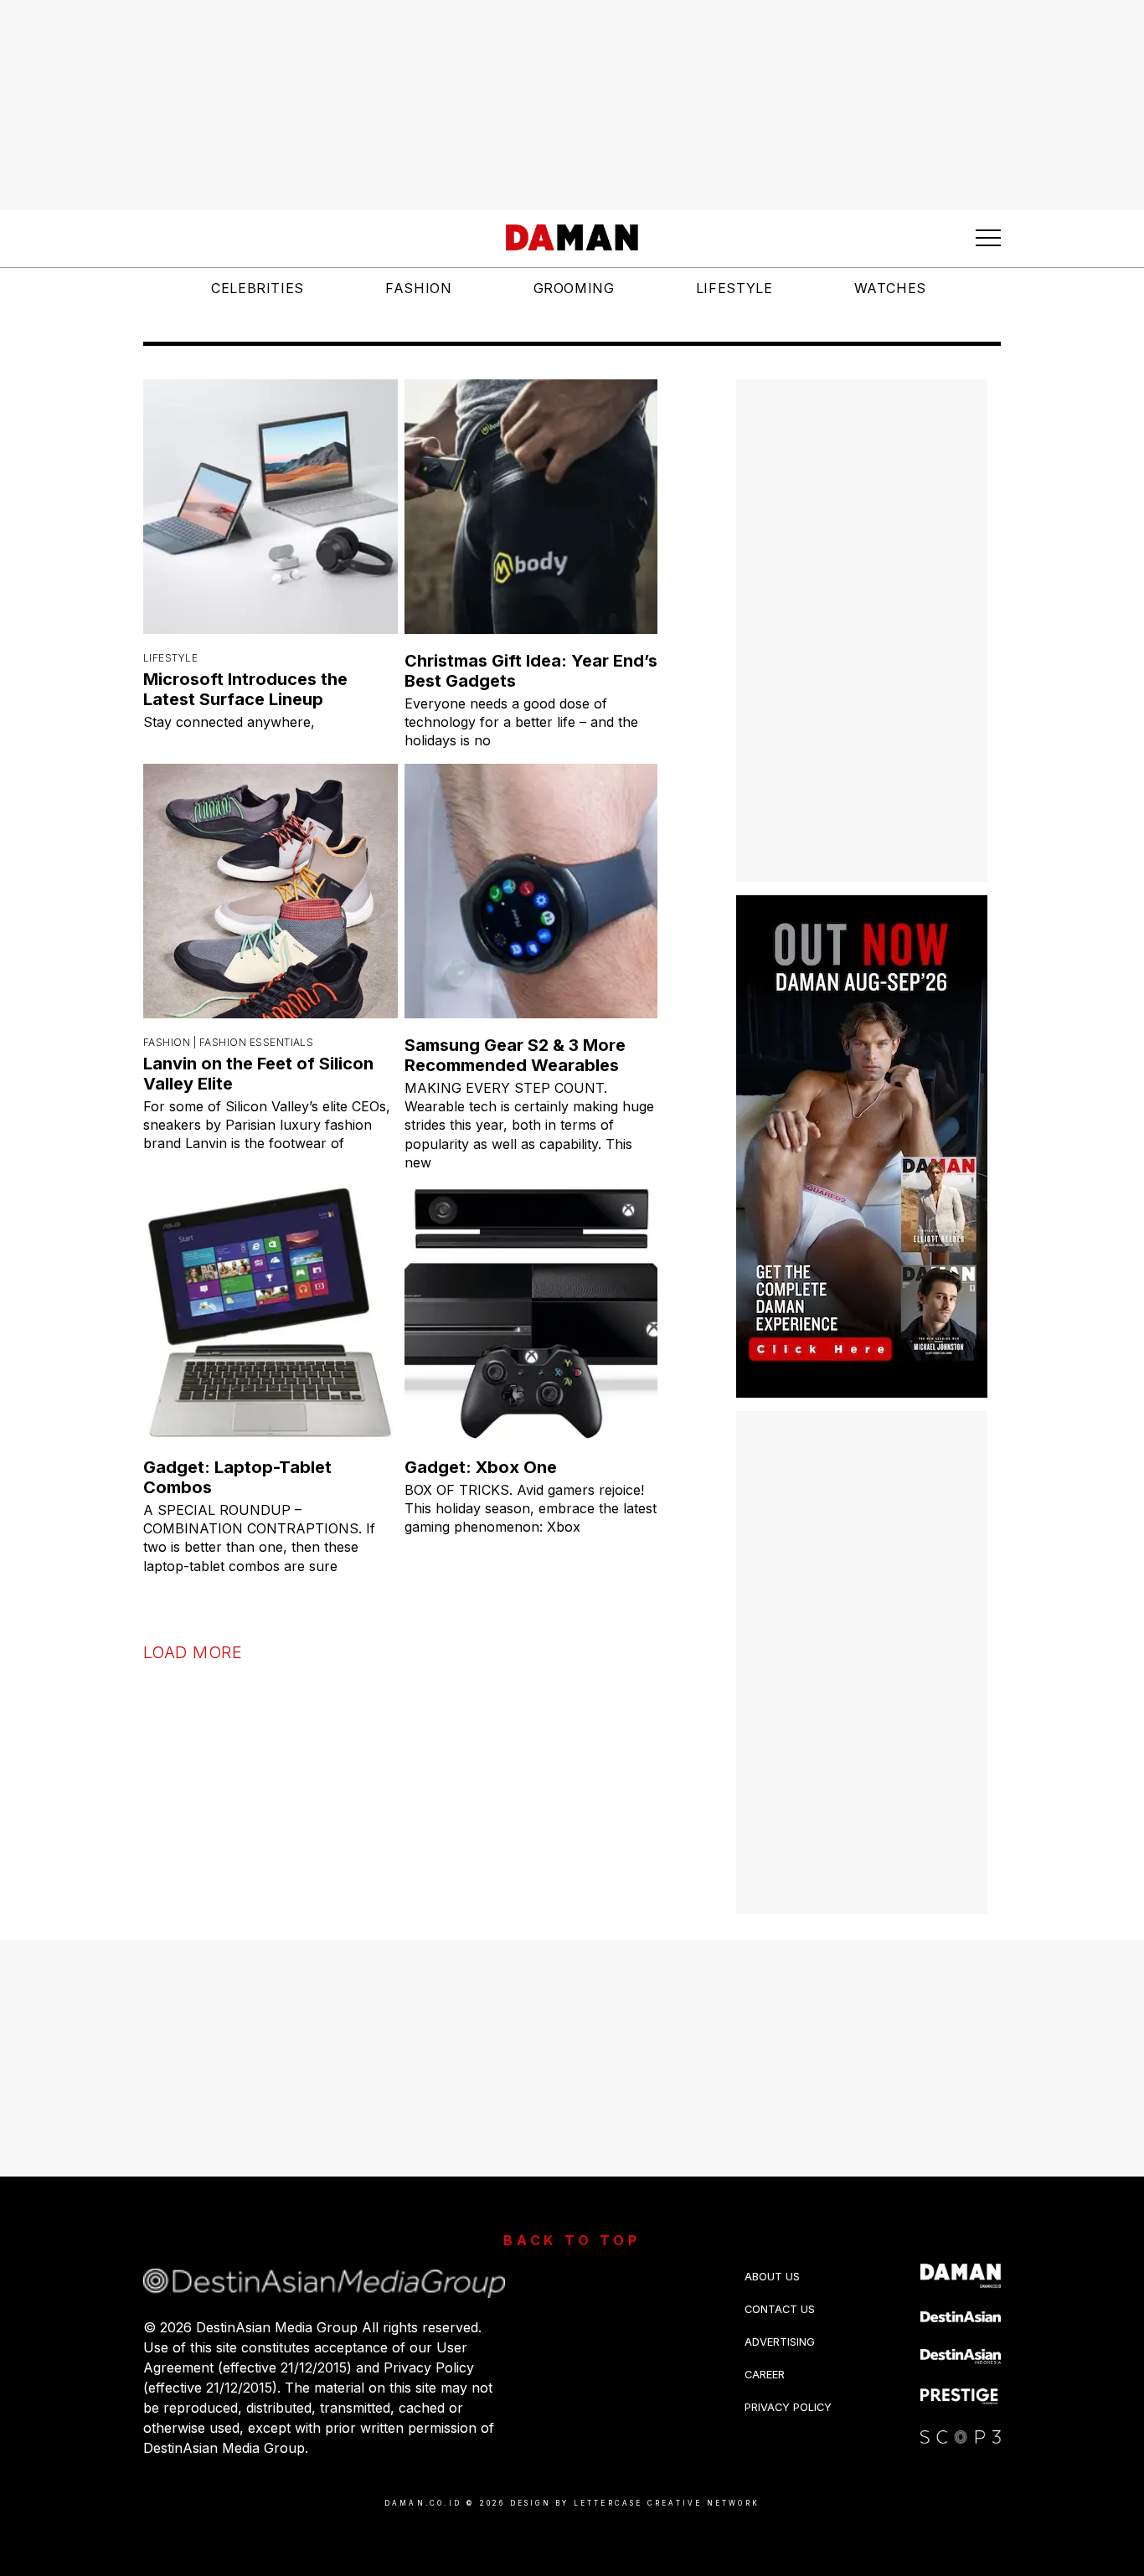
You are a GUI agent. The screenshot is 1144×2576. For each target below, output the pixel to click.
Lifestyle (734, 288)
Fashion (418, 288)
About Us (772, 2277)
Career (765, 2375)
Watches (890, 288)
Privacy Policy (788, 2407)
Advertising (780, 2342)
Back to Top (572, 2240)
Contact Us (780, 2309)
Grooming (574, 288)
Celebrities (258, 288)
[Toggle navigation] (988, 238)
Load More (193, 1652)
